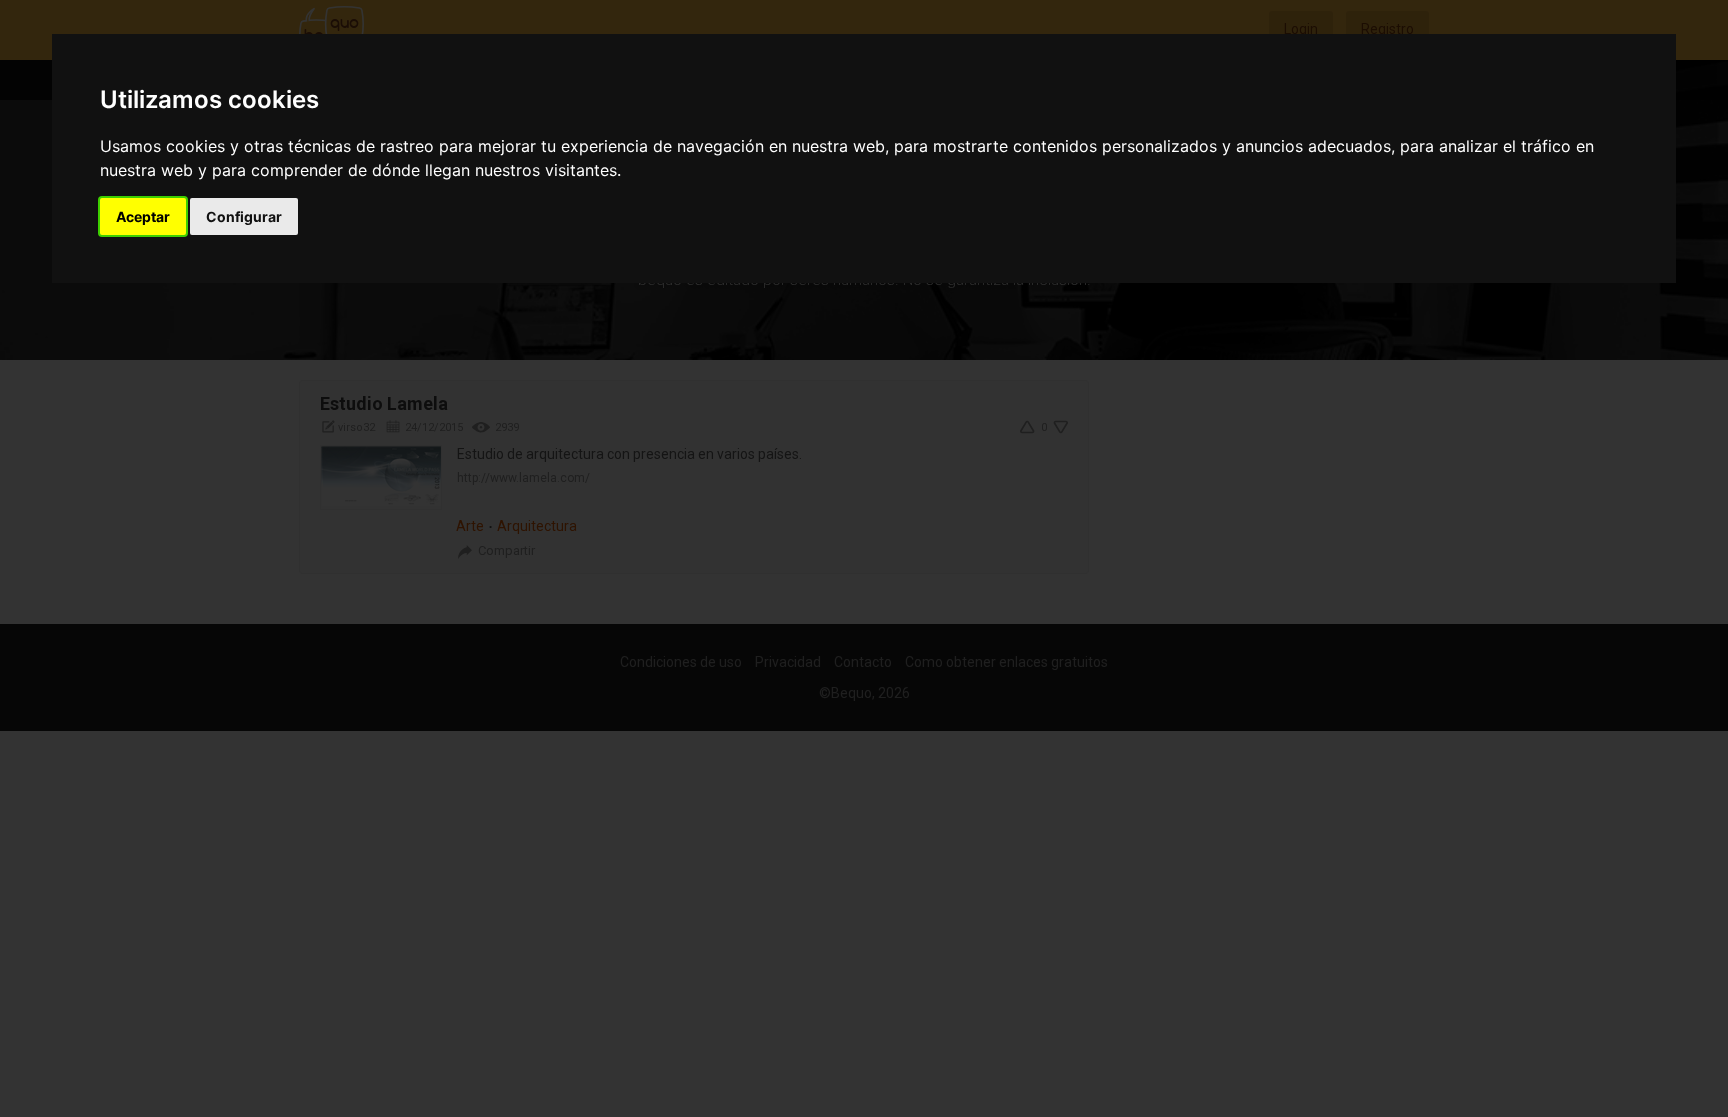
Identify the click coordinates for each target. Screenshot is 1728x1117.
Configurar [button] (244, 216)
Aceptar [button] (143, 216)
